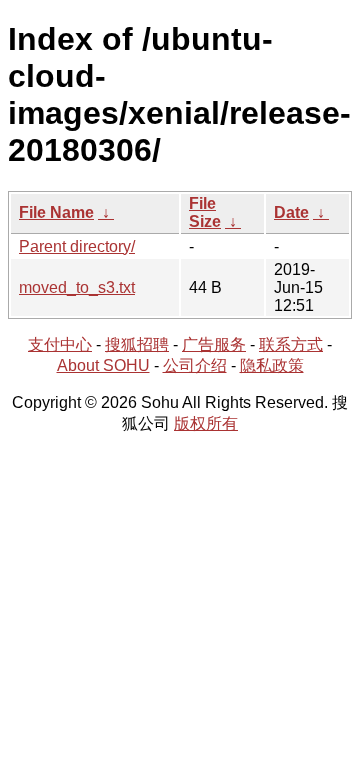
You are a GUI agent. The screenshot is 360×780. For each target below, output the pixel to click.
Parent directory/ (77, 246)
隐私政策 (272, 365)
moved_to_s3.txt (77, 287)
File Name (56, 212)
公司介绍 (195, 365)
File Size (205, 212)
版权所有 (206, 423)
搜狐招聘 (137, 344)
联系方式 (291, 344)
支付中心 (60, 344)
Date (291, 212)
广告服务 (214, 344)
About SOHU (103, 365)
